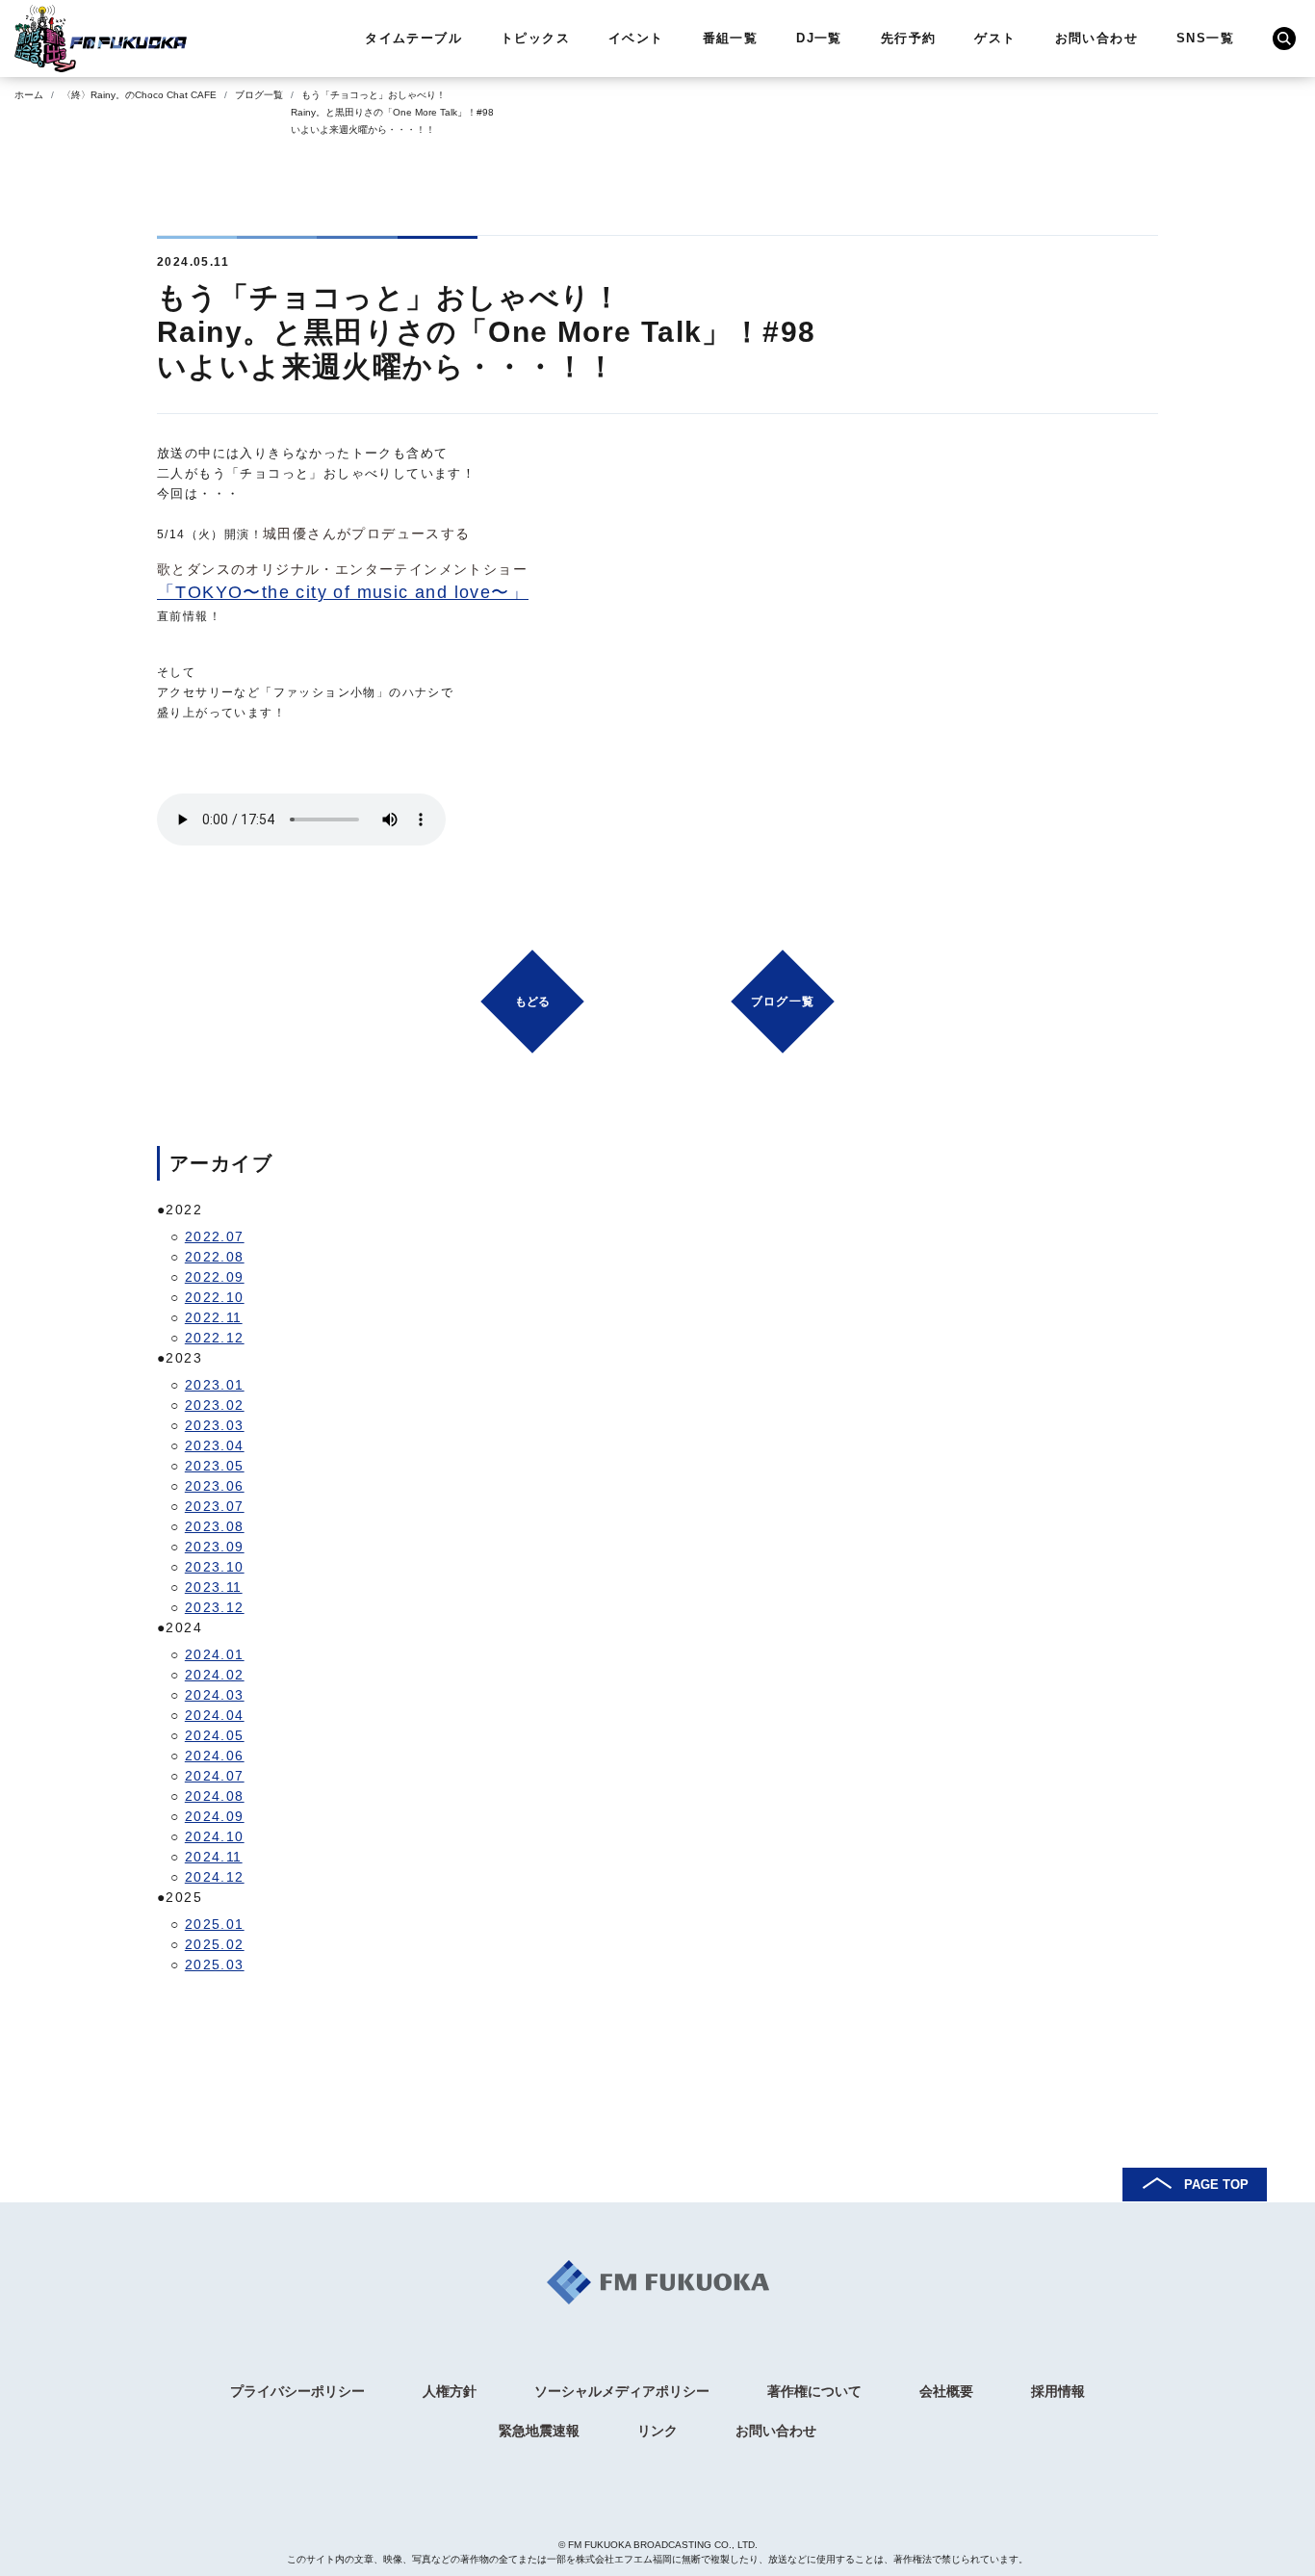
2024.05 (215, 1735)
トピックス (535, 38)
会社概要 (946, 2391)
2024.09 (215, 1816)
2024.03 (215, 1695)
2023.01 (215, 1385)
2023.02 (215, 1405)
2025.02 (215, 1944)
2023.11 (214, 1587)
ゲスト (995, 38)
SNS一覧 (1205, 38)
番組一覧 (731, 38)
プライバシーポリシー (297, 2391)
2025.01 (215, 1924)
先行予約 (909, 38)
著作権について (814, 2391)
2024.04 (215, 1715)
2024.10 (215, 1836)
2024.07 (215, 1776)
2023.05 (215, 1466)
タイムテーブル (413, 38)
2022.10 (215, 1297)
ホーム (29, 95)
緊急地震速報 (539, 2431)
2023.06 (215, 1486)
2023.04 (215, 1445)
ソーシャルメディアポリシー (622, 2391)
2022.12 (215, 1338)
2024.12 (215, 1877)
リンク (657, 2431)
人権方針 (450, 2391)
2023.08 (215, 1526)
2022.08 (215, 1257)
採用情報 (1058, 2391)
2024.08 (215, 1796)
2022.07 (215, 1236)
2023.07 (215, 1506)
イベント (636, 38)
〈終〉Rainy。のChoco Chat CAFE (139, 95)
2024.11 (214, 1857)
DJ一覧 (819, 38)
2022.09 (215, 1277)
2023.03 (215, 1425)
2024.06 (215, 1756)
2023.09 (215, 1547)
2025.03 (215, 1965)
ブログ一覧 (259, 95)
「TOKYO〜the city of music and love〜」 (343, 592)
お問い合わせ (1096, 38)
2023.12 (215, 1607)
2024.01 (215, 1654)
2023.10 (215, 1567)
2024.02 (215, 1675)
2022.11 (214, 1317)
